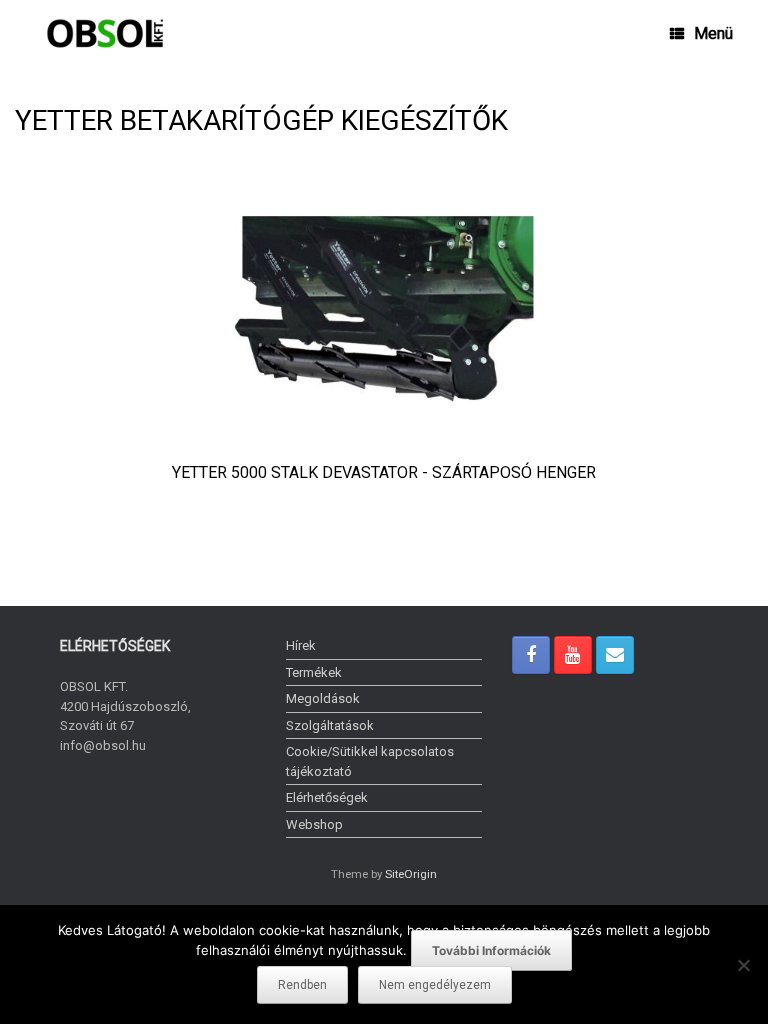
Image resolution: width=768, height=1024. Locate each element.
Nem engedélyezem (435, 985)
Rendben (302, 985)
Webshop (314, 824)
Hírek (301, 645)
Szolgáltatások (330, 725)
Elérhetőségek (327, 797)
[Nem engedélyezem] (743, 965)
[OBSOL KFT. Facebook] (531, 655)
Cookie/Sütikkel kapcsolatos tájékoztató (370, 761)
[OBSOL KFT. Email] (615, 655)
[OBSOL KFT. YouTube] (573, 655)
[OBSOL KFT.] (105, 33)
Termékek (314, 672)
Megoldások (323, 698)
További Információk (491, 950)
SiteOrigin (411, 874)
